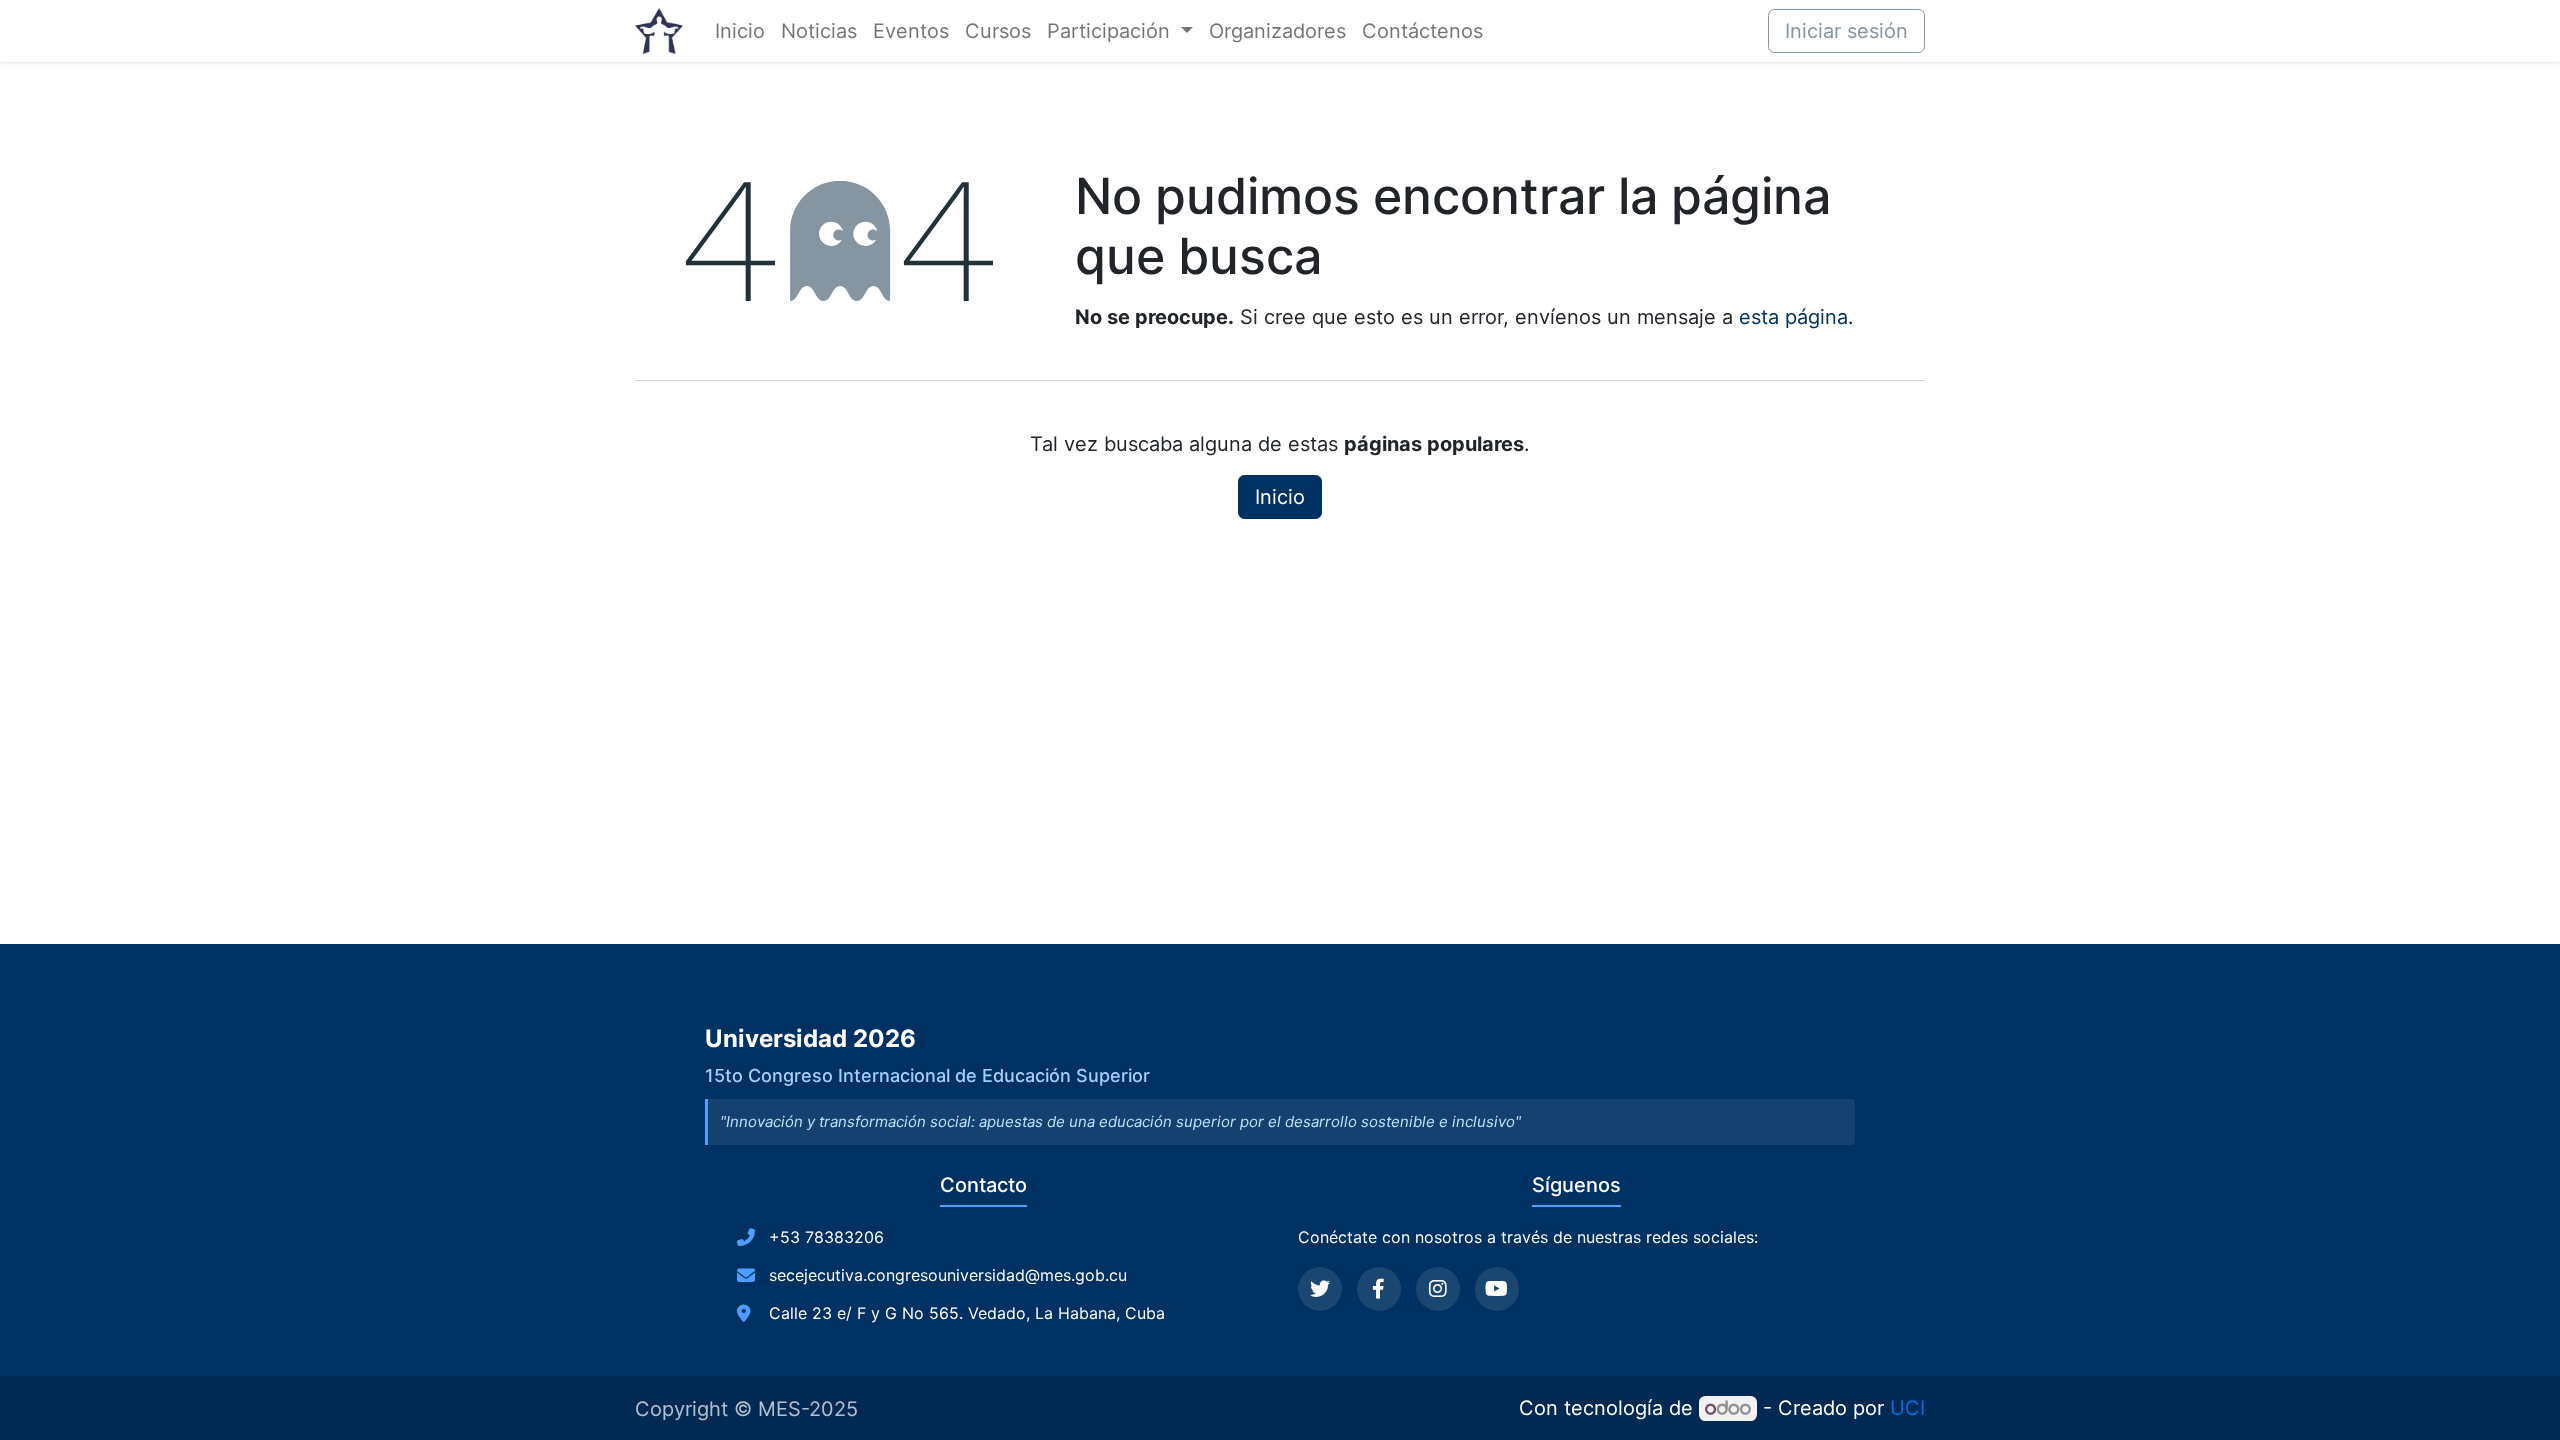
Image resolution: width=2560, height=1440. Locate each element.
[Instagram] (1438, 1289)
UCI (1907, 1408)
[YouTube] (1497, 1289)
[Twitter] (1320, 1289)
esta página (1793, 317)
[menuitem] (740, 31)
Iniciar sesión (1846, 31)
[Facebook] (1379, 1289)
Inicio (1280, 497)
